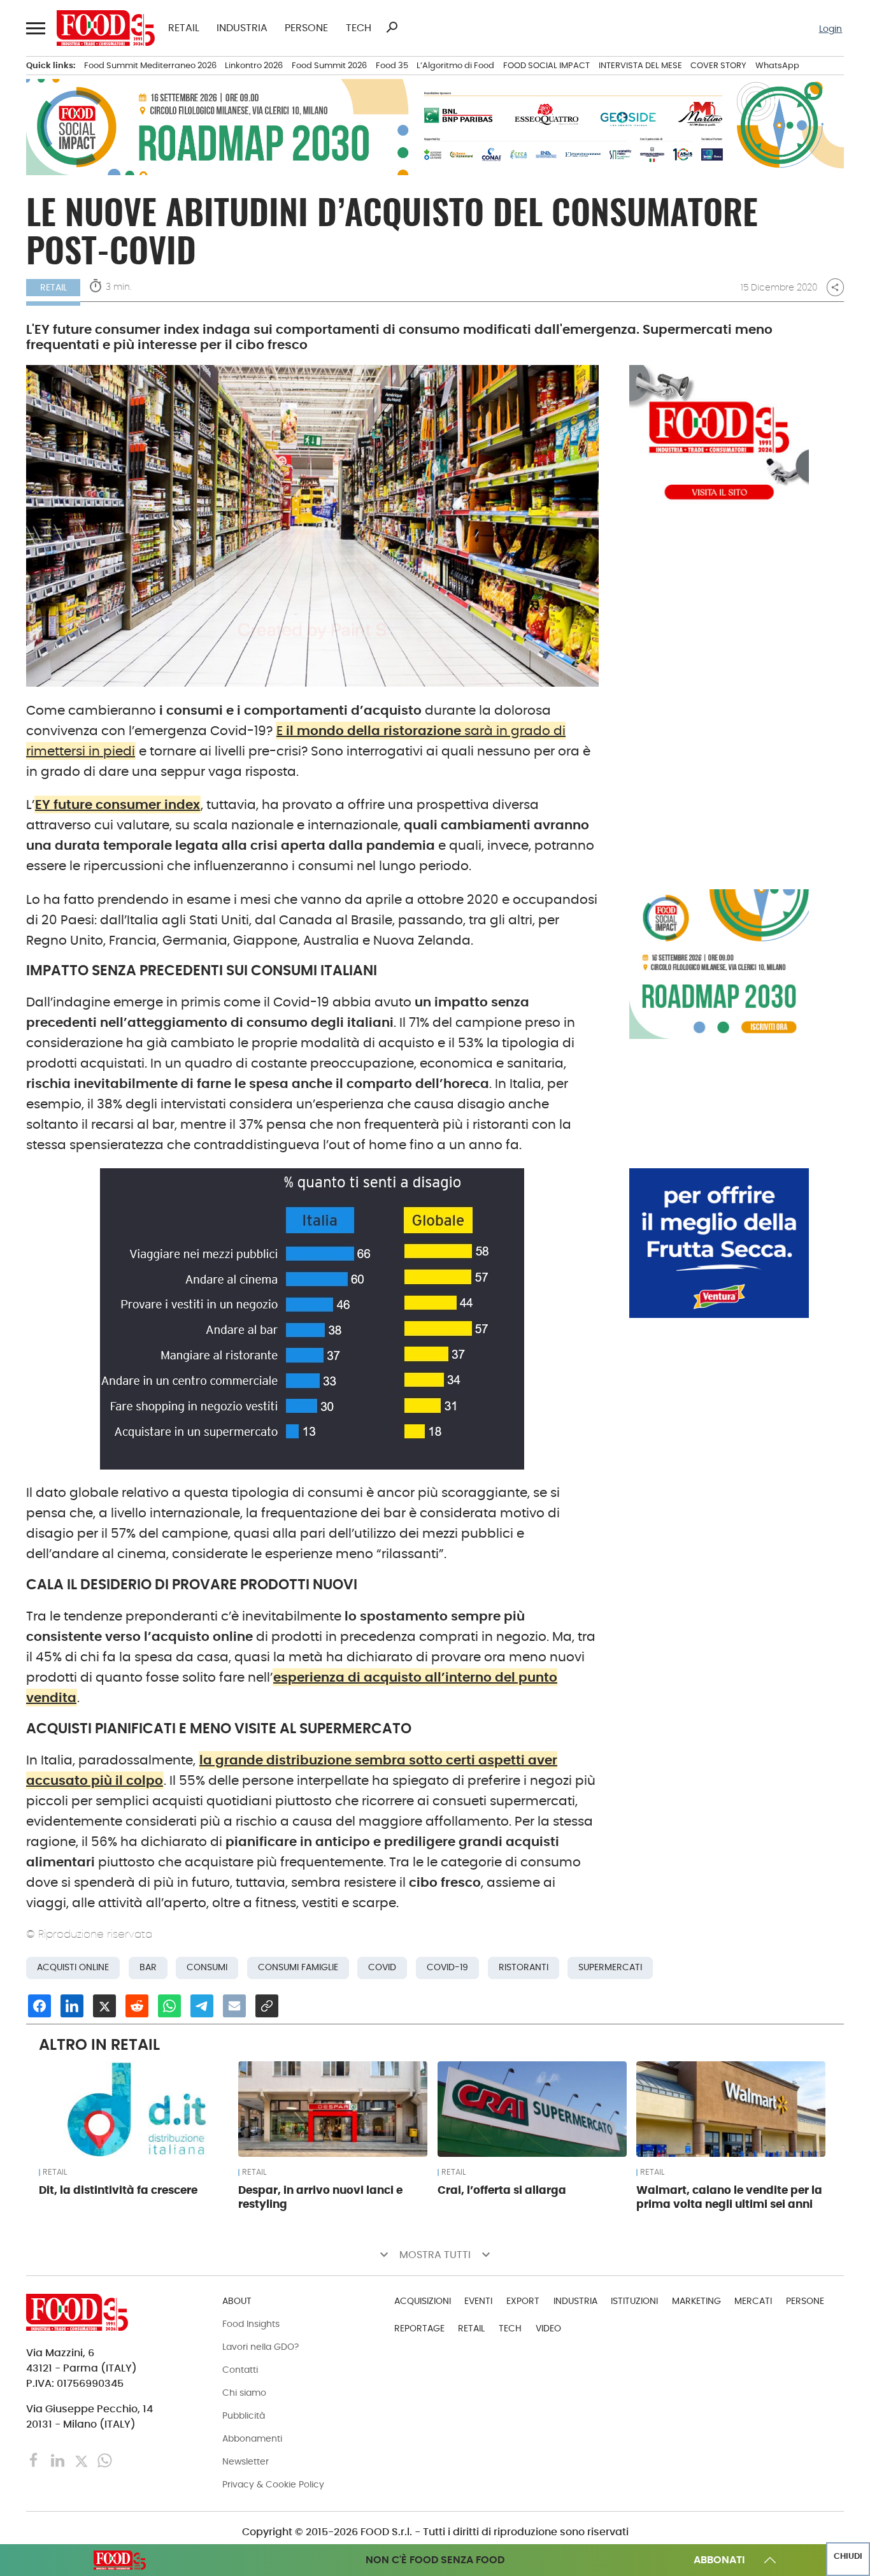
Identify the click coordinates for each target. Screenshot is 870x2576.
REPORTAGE (419, 2328)
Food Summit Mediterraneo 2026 (150, 65)
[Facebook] (35, 2460)
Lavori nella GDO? (260, 2347)
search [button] (392, 27)
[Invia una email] (234, 2006)
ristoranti (524, 1967)
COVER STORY (718, 65)
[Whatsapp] (105, 2460)
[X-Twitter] (82, 2460)
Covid (382, 1967)
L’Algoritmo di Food (455, 65)
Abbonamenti (252, 2438)
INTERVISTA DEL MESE (640, 65)
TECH (359, 28)
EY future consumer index (118, 805)
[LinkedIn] (59, 2460)
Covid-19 (447, 1967)
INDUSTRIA (242, 28)
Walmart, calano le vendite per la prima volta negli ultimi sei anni (729, 2197)
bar (148, 1967)
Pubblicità (244, 2415)
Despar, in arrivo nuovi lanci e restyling (320, 2197)
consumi (207, 1967)
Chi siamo (244, 2393)
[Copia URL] (267, 2006)
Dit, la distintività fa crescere (118, 2190)
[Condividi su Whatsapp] (169, 2006)
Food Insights (251, 2324)
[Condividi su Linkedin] (72, 2006)
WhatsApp (777, 65)
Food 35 (392, 65)
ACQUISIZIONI (423, 2301)
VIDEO (548, 2328)
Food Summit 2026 (329, 65)
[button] (35, 28)
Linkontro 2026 (254, 65)
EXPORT (523, 2301)
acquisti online (73, 1967)
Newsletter (246, 2461)
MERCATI (753, 2301)
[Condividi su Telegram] (202, 2006)
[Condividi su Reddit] (137, 2006)
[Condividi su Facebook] (39, 2006)
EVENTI (478, 2301)
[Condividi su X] (104, 2006)
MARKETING (696, 2301)
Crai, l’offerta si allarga (502, 2190)
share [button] (835, 287)
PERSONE (306, 28)
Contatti (240, 2370)
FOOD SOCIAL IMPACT (546, 65)
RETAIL (184, 28)
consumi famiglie (298, 1967)
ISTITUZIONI (634, 2301)
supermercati (610, 1967)
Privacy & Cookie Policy (273, 2484)
